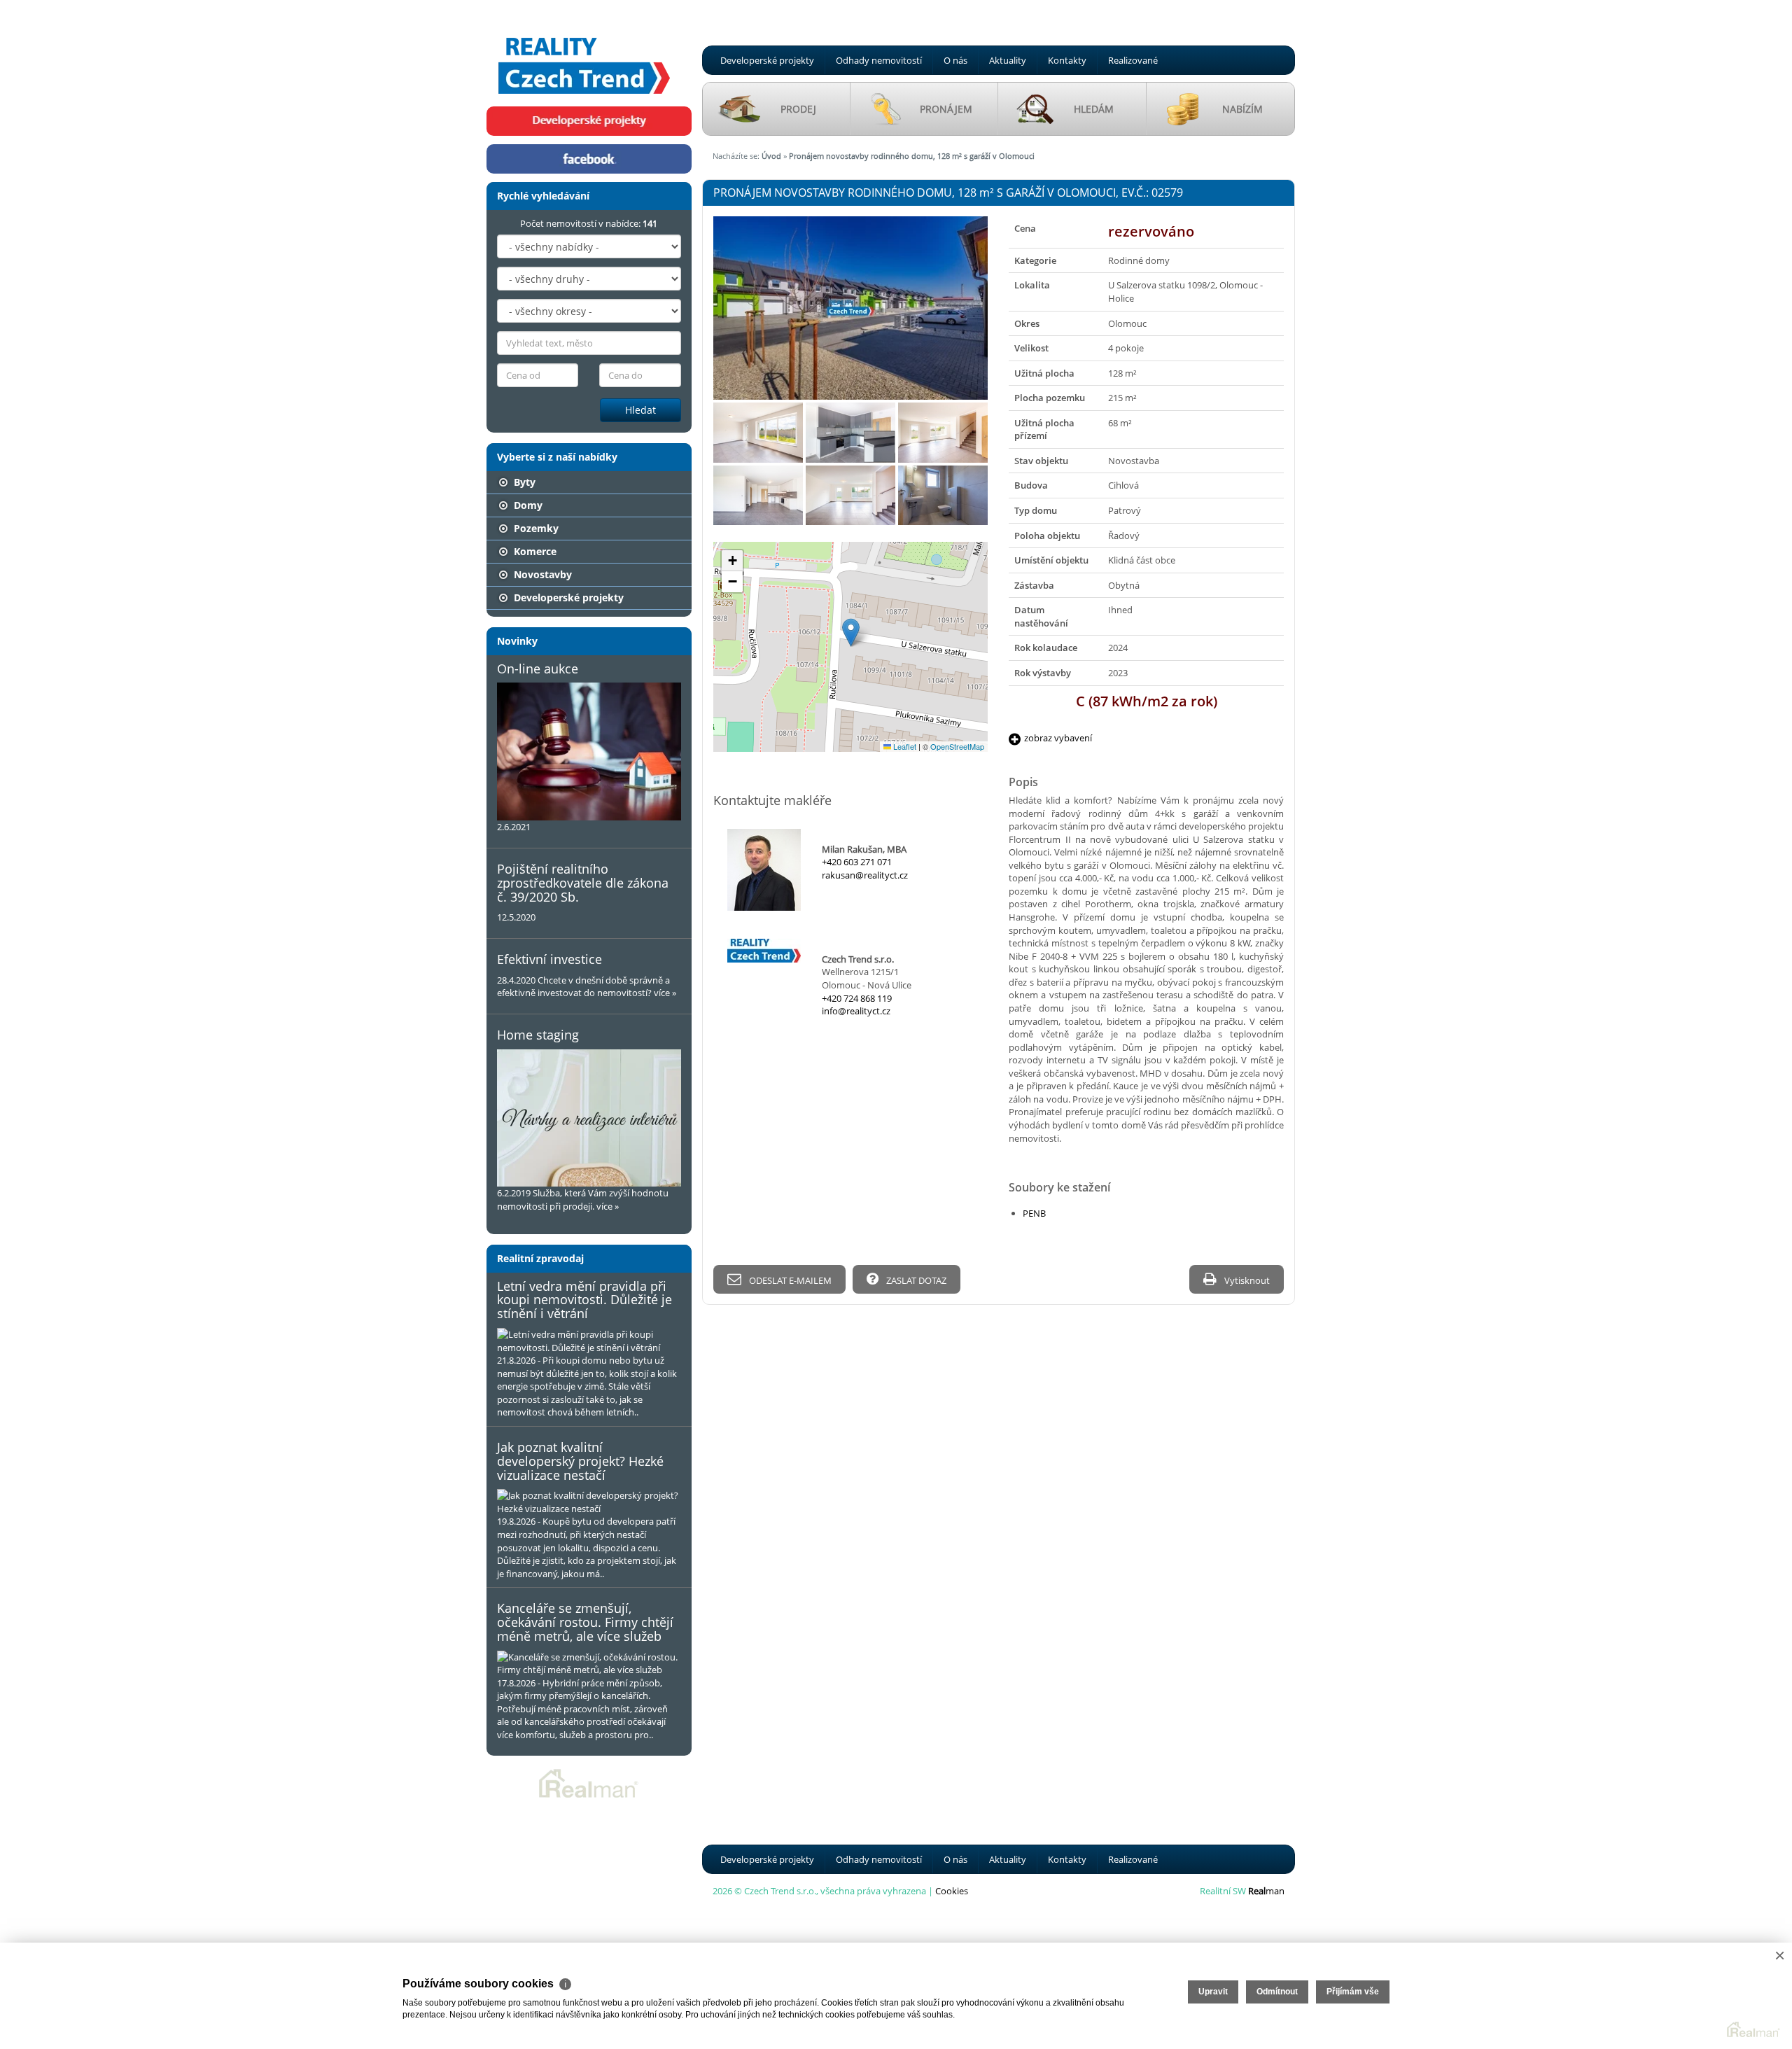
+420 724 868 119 (857, 998)
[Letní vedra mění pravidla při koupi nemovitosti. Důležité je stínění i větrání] (589, 1341)
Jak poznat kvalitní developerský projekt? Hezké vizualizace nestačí (580, 1461)
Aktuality (1008, 60)
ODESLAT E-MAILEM (789, 1280)
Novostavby (541, 574)
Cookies (952, 1891)
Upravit (1213, 1992)
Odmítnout (1277, 1992)
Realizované (1133, 60)
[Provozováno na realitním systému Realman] (589, 1782)
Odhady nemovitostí (879, 60)
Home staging (538, 1035)
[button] (851, 632)
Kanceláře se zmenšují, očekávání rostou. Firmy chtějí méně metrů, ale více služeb (585, 1622)
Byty (523, 482)
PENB (1034, 1213)
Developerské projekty (767, 60)
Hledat (640, 410)
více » (665, 993)
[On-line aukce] (589, 751)
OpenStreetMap (957, 746)
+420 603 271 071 (857, 862)
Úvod (771, 156)
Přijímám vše (1353, 1992)
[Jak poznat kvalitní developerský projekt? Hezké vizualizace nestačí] (589, 1502)
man (1266, 1891)
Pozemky (535, 528)
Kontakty (1067, 60)
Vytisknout (1246, 1280)
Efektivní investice (549, 959)
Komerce (534, 551)
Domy (527, 505)
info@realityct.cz (856, 1011)
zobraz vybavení (1058, 738)
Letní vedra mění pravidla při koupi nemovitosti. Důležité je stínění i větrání (584, 1300)
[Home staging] (589, 1118)
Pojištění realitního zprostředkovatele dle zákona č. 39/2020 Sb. (583, 883)
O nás (955, 60)
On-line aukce (538, 669)
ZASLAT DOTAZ (915, 1280)
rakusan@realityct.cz (865, 875)
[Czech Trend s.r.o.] (584, 52)
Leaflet (904, 746)
